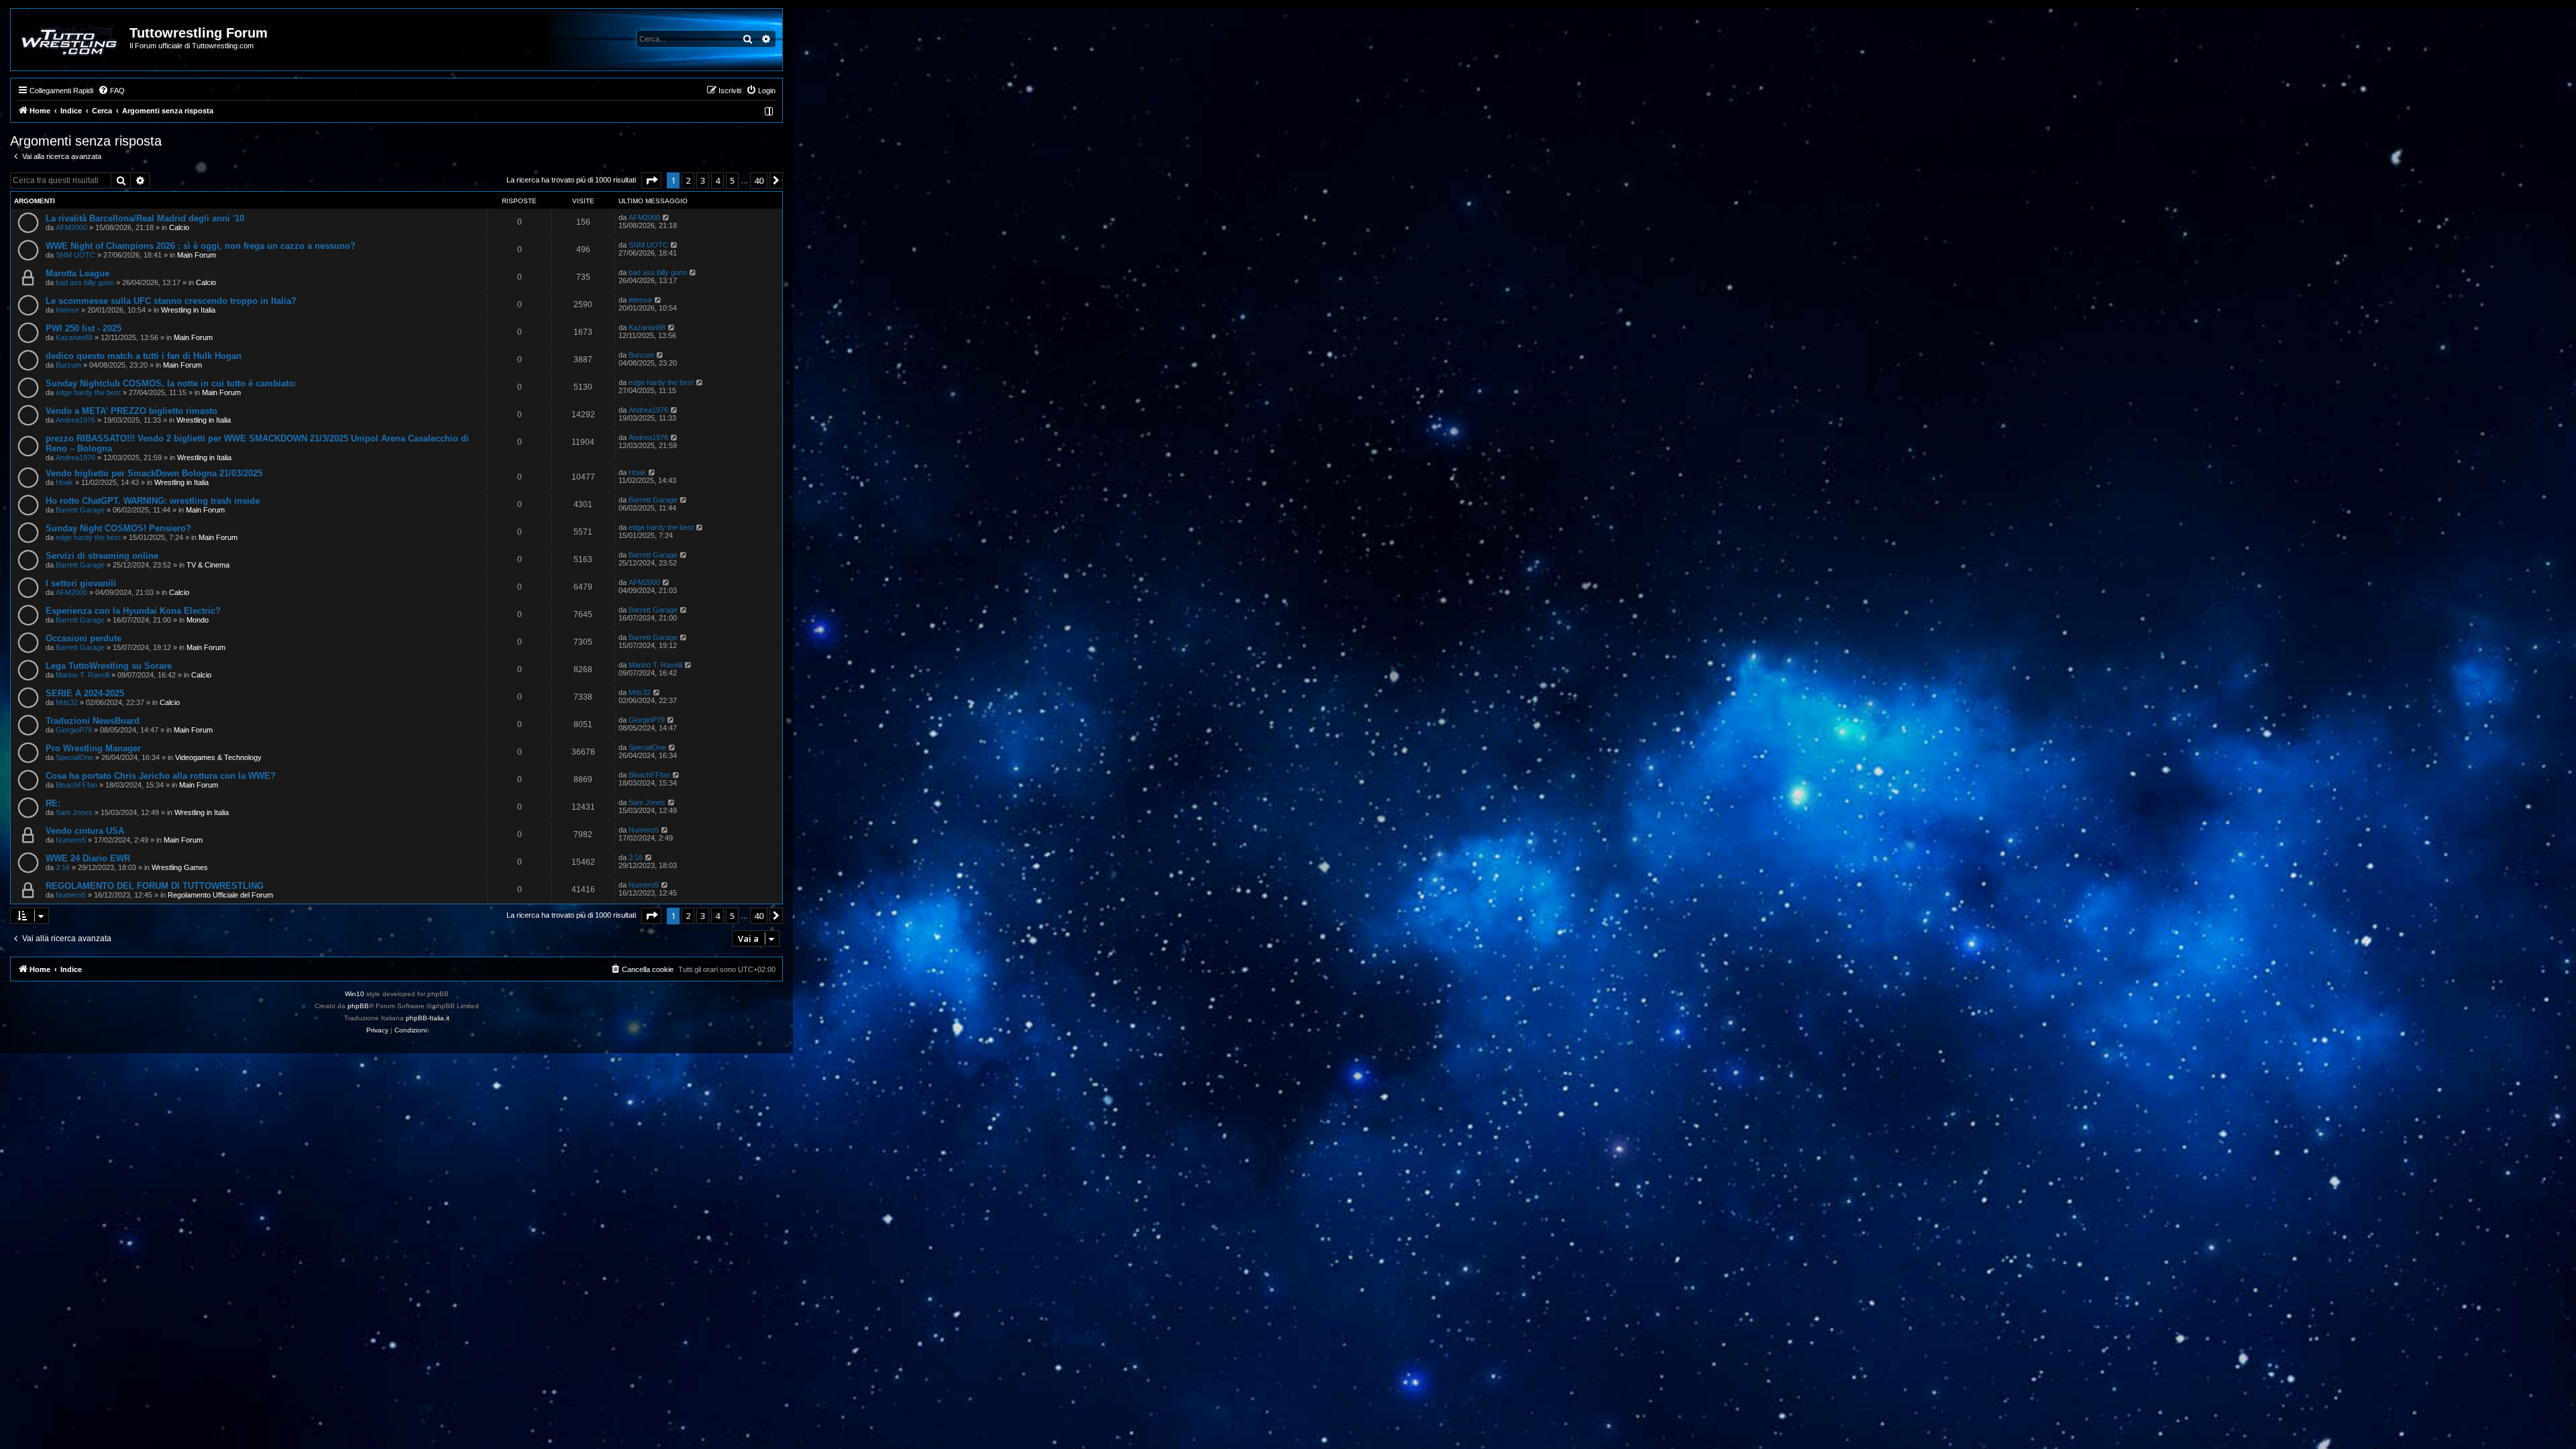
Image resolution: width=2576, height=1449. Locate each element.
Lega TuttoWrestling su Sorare (109, 666)
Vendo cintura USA (85, 831)
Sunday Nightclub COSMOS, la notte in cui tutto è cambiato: (171, 383)
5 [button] (732, 180)
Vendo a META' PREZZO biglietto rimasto (131, 411)
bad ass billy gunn (85, 282)
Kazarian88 (74, 337)
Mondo (198, 620)
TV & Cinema (208, 565)
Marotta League (77, 273)
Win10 (355, 994)
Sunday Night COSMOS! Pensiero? (118, 528)
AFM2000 (71, 227)
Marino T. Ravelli (83, 675)
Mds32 (67, 702)
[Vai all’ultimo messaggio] (666, 217)
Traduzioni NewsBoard (93, 721)
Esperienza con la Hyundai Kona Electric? (133, 611)
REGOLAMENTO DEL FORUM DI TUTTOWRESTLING (155, 886)
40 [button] (759, 180)
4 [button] (717, 180)
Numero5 (71, 840)
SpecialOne (74, 757)
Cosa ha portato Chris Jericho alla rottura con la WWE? (161, 776)
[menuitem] (111, 91)
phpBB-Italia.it (428, 1018)
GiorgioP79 (74, 730)
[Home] (71, 40)
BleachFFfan (76, 785)
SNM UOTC (75, 255)
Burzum (68, 365)
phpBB (358, 1006)
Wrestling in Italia (188, 310)
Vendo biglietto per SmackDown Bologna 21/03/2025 (154, 473)
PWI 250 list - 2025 (84, 328)
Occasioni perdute (84, 638)
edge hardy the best (88, 392)
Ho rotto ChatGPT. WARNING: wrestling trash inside (153, 501)
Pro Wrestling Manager (93, 748)
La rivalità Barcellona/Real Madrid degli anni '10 (145, 218)
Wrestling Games (180, 867)
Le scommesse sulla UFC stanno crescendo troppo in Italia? (171, 301)
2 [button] (688, 180)
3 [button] (703, 180)
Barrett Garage (80, 510)
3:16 (63, 867)
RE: (53, 803)
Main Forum (197, 255)
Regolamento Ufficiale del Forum (220, 895)
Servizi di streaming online (102, 556)
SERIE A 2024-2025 (85, 693)
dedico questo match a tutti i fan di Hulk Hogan (144, 356)
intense (67, 310)
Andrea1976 (75, 420)
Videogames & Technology (218, 757)
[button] (651, 180)
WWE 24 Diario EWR (88, 858)
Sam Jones (74, 812)
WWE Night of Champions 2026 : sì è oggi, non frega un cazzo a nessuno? (201, 246)
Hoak (64, 482)
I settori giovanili (81, 583)
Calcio (179, 227)
